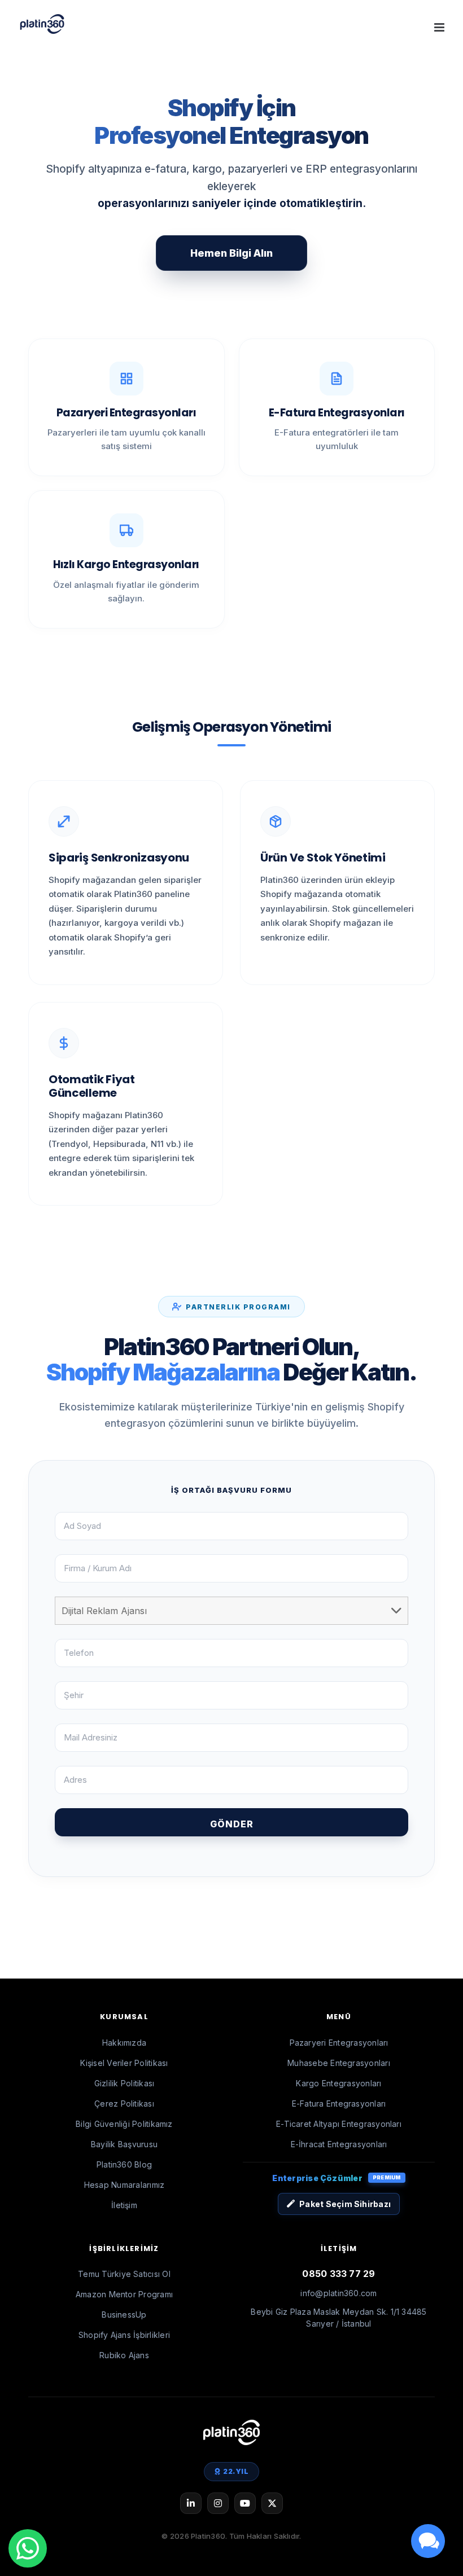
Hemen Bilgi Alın (231, 253)
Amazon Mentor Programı (124, 2294)
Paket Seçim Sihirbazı (345, 2204)
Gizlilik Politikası (125, 2083)
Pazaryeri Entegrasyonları (339, 2043)
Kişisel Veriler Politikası (124, 2063)
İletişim (124, 2205)
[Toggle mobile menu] (440, 27)
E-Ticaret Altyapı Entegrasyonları (339, 2124)
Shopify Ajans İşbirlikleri (124, 2335)
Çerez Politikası (124, 2104)
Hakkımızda (124, 2043)
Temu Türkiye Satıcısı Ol (124, 2274)
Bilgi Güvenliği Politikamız (124, 2124)
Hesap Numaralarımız (125, 2185)
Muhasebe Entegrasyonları (339, 2063)
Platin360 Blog (124, 2164)
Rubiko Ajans (124, 2355)
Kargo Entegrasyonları (338, 2083)
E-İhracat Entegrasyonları (339, 2144)
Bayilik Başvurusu (124, 2144)
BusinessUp (124, 2315)
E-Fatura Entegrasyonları (339, 2104)
